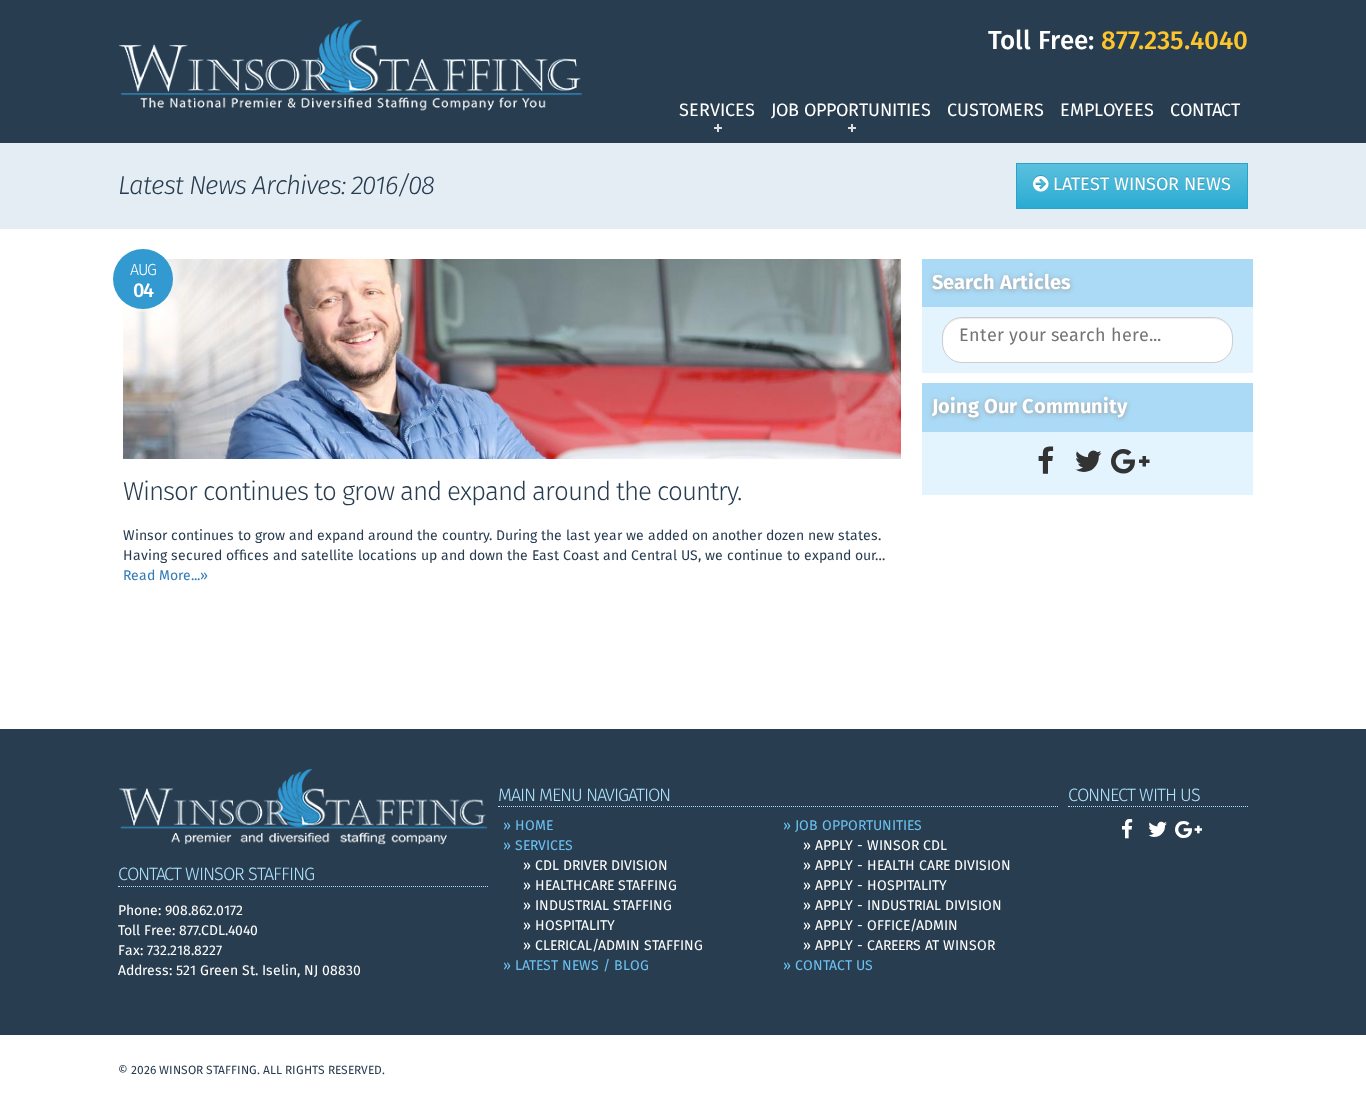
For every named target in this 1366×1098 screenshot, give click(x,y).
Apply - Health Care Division (913, 866)
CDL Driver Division (601, 866)
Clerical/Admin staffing (619, 946)
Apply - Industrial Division (908, 906)
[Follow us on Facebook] (1045, 463)
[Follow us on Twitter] (1087, 463)
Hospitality (575, 926)
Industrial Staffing (603, 906)
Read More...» (165, 576)
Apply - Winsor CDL (881, 846)
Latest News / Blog (582, 966)
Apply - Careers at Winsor (905, 946)
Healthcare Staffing (606, 886)
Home (534, 826)
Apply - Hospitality (881, 886)
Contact (1205, 111)
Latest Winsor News (1139, 185)
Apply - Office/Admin (886, 926)
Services (717, 111)
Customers (995, 111)
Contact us (834, 966)
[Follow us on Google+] (1130, 463)
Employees (1107, 111)
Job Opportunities (851, 111)
